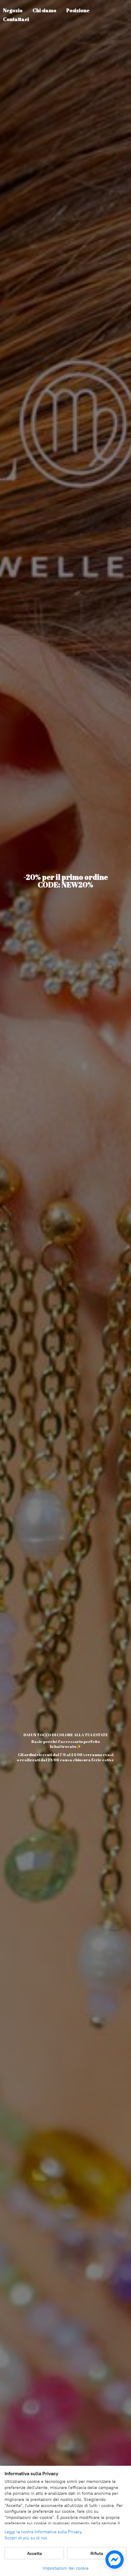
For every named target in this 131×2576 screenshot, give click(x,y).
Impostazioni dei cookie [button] (66, 2568)
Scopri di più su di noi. (27, 2538)
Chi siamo (44, 10)
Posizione (78, 10)
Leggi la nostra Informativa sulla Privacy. (44, 2532)
